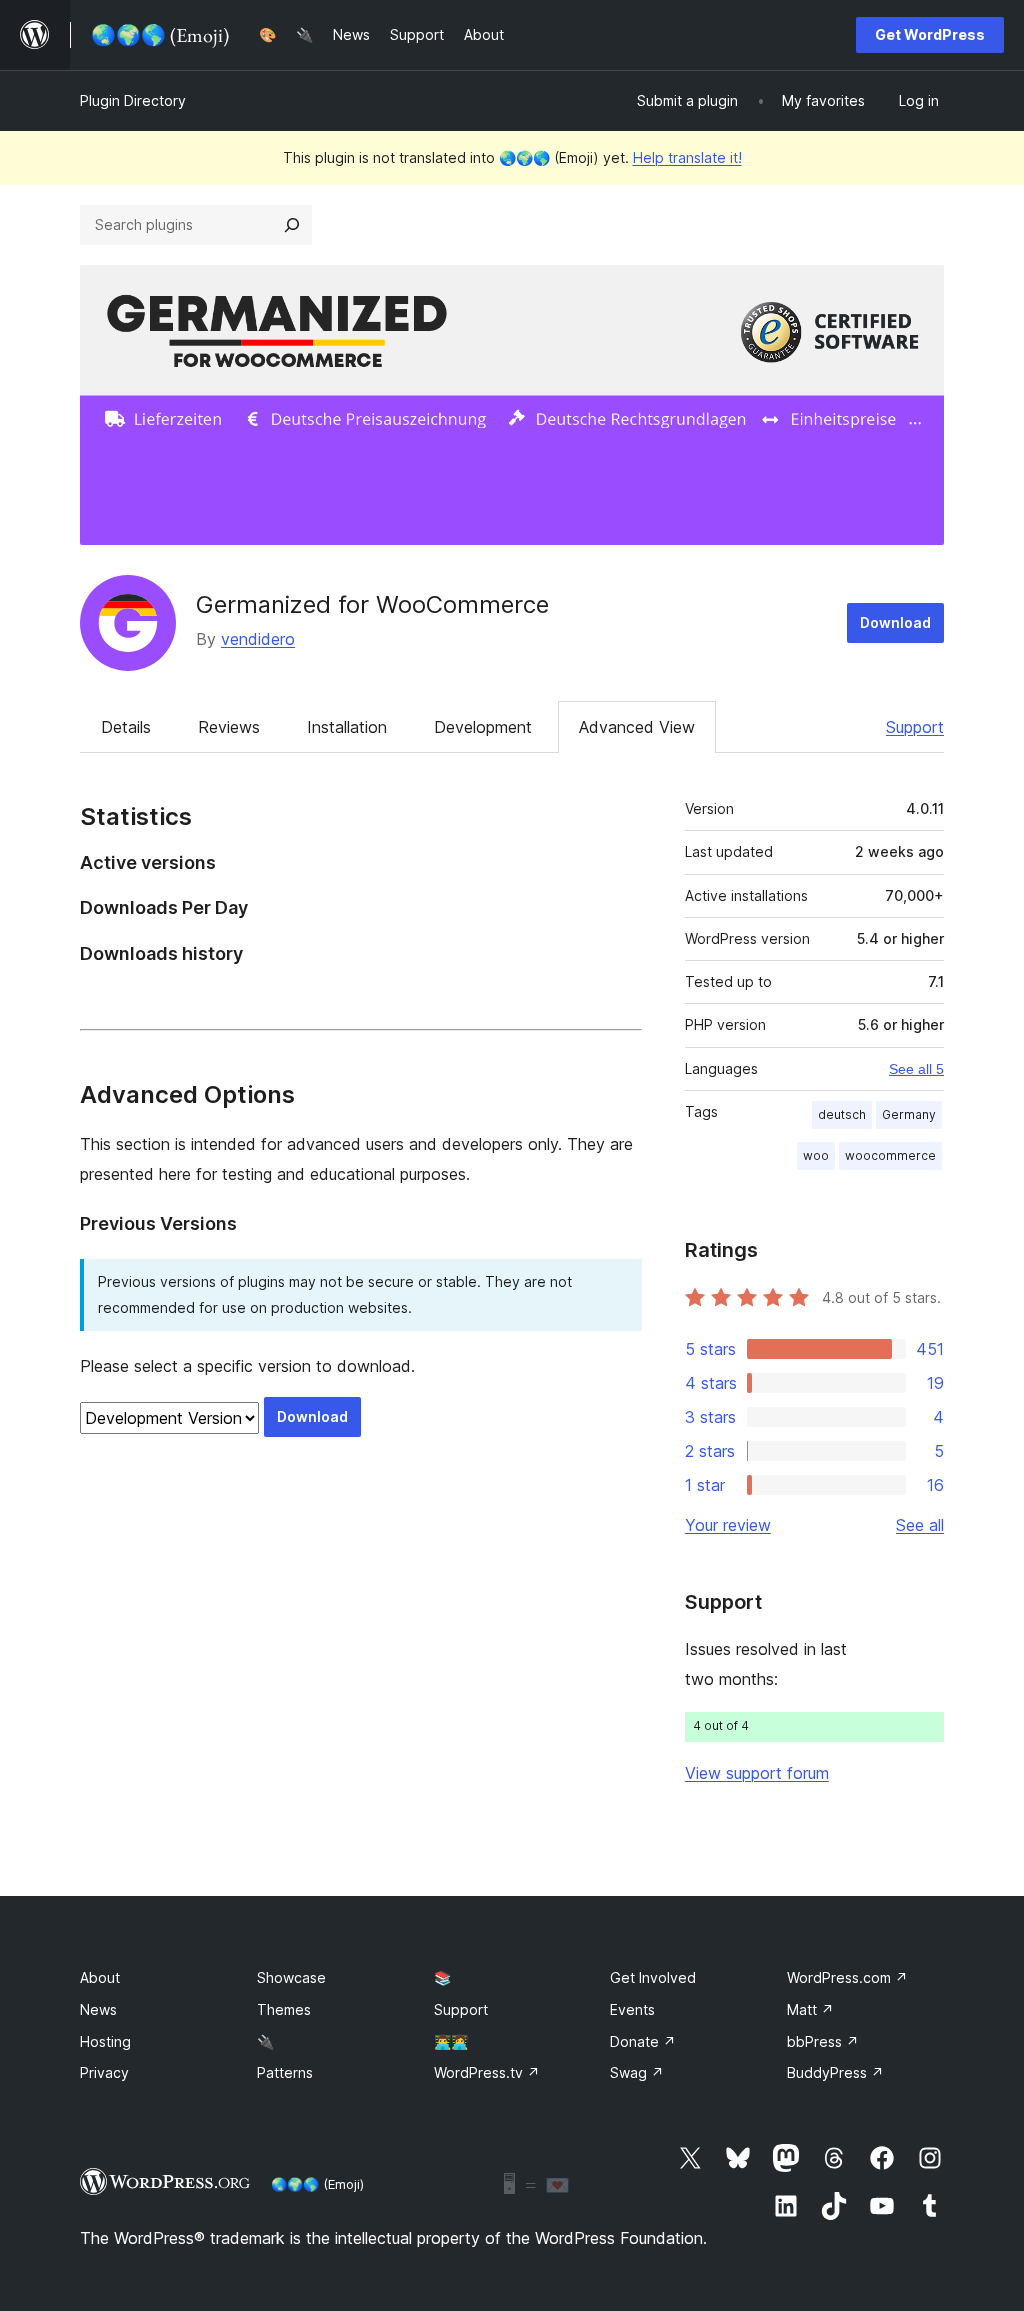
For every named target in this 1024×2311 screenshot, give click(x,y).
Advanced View (637, 727)
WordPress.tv (487, 2072)
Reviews (229, 727)
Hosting (105, 2041)
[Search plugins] (292, 225)
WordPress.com (847, 1977)
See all (920, 1525)
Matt (810, 2009)
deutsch (842, 1114)
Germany (909, 1114)
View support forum (757, 1773)
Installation (347, 727)
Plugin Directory (133, 100)
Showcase (291, 1977)
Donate (643, 2041)
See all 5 (916, 1069)
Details (126, 727)
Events (632, 2009)
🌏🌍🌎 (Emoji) (317, 2184)
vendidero (258, 639)
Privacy (104, 2072)
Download (895, 622)
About (100, 1977)
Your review (728, 1525)
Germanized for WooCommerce (372, 604)
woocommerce (890, 1155)
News (98, 2009)
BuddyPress (835, 2072)
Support (915, 727)
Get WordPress (930, 34)
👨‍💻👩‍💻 (451, 2041)
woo (816, 1155)
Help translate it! (687, 157)
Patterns (285, 2072)
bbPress (823, 2041)
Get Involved (653, 1977)
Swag (637, 2072)
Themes (284, 2009)
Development (483, 727)
